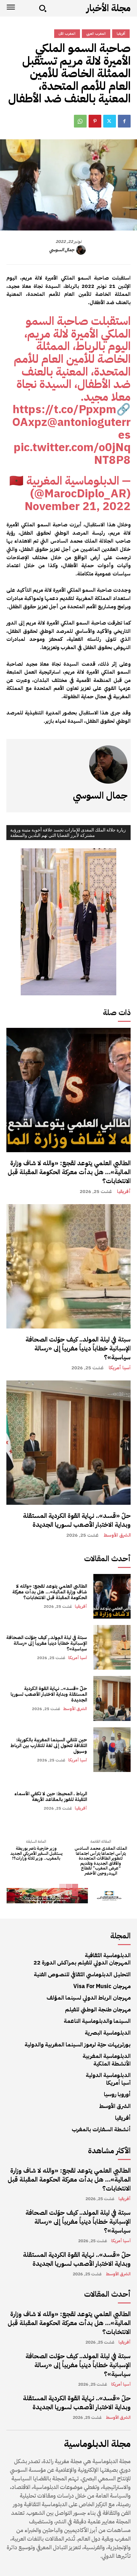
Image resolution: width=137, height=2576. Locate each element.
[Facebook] (124, 121)
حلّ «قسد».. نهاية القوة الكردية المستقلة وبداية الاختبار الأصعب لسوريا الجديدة (77, 1520)
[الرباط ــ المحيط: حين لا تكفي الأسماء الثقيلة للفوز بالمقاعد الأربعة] (112, 1801)
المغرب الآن (67, 34)
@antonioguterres (89, 428)
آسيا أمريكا (120, 1368)
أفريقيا (124, 1192)
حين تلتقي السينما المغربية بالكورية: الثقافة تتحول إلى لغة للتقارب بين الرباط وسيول (49, 1745)
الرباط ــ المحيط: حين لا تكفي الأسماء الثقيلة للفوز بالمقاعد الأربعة (51, 1797)
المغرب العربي (96, 34)
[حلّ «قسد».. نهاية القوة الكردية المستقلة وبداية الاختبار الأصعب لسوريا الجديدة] (68, 1443)
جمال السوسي (62, 250)
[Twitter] (110, 121)
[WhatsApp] (80, 121)
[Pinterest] (95, 121)
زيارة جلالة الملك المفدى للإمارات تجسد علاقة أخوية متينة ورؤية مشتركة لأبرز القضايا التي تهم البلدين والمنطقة (68, 833)
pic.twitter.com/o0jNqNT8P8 (72, 454)
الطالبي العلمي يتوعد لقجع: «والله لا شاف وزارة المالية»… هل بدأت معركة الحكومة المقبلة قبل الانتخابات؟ (69, 1172)
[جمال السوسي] (82, 250)
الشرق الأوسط (117, 1535)
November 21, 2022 (78, 506)
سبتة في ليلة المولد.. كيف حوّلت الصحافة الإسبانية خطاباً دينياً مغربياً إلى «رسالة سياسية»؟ (78, 1348)
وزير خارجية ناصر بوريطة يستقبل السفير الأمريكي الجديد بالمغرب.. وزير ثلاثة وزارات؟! (36, 1853)
